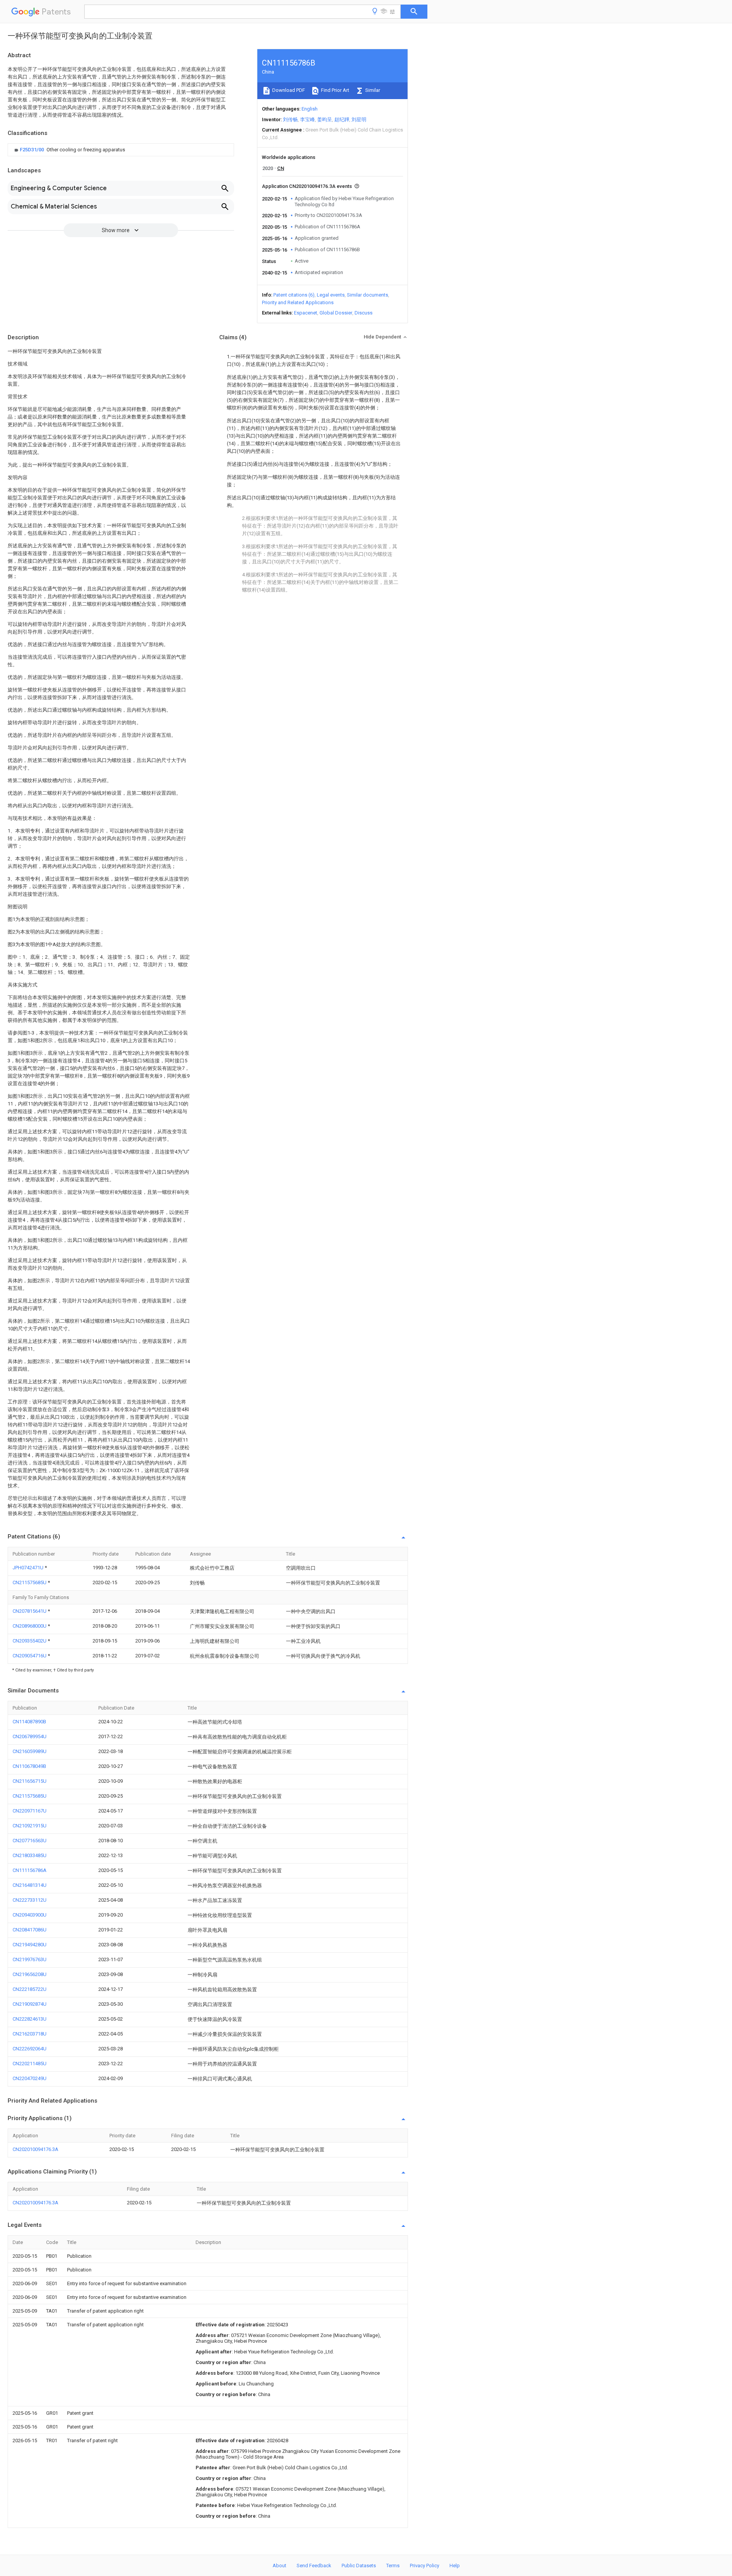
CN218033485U (30, 1855)
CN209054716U (30, 1656)
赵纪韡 (342, 119)
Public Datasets (359, 2566)
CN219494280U (30, 1945)
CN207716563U (30, 1841)
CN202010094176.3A (35, 2149)
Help (455, 2566)
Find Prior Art (335, 90)
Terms (393, 2566)
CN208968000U (30, 1626)
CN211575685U (30, 1582)
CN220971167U (30, 1811)
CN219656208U (30, 1974)
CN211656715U (30, 1781)
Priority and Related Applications (298, 302)
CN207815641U (30, 1611)
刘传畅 (290, 119)
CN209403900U (30, 1915)
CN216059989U (30, 1751)
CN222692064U (30, 2049)
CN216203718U (30, 2034)
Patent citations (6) (294, 295)
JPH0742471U (29, 1568)
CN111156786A (30, 1870)
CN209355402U (30, 1641)
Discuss (364, 313)
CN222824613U (30, 2019)
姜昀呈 (325, 119)
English (310, 109)
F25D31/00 (32, 150)
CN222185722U (30, 1989)
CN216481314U (30, 1885)
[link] (69, 150)
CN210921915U (30, 1826)
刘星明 (359, 119)
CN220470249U (30, 2078)
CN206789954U (30, 1736)
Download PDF (288, 90)
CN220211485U (30, 2064)
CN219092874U (30, 2004)
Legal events (331, 295)
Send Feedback (314, 2566)
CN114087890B (29, 1722)
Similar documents (368, 295)
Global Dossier (336, 313)
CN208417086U (30, 1930)
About (279, 2566)
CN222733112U (30, 1900)
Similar (372, 90)
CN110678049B (29, 1766)
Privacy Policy (425, 2566)
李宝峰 (307, 119)
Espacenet (306, 313)
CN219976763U (30, 1959)
